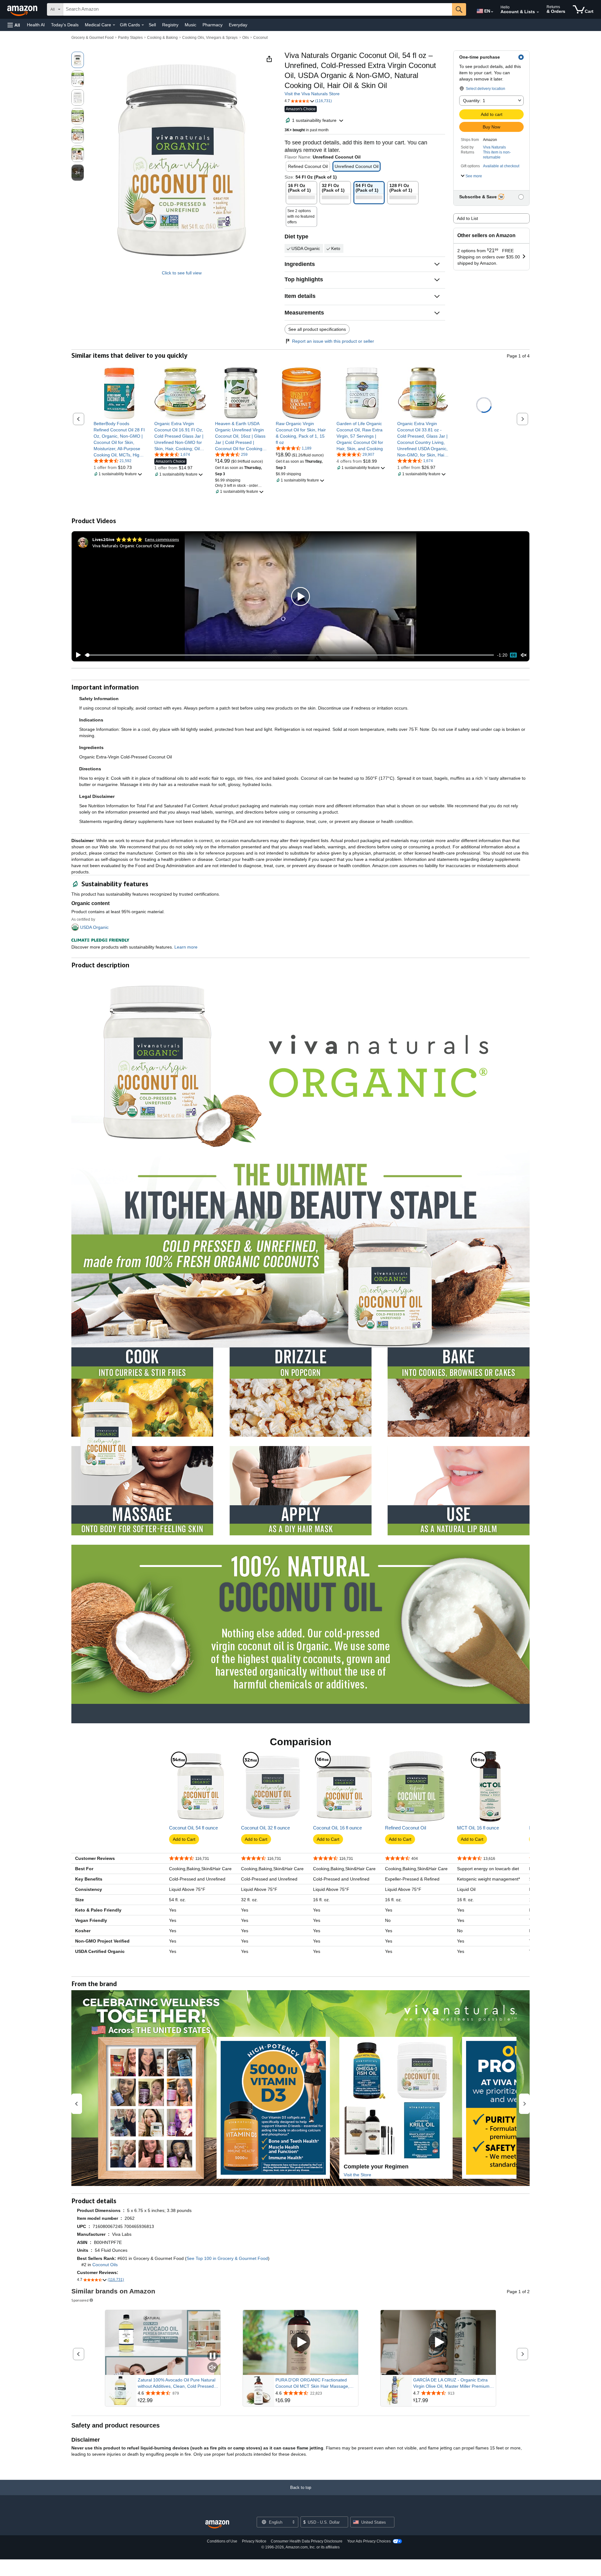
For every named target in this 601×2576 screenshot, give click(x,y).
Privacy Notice (254, 2541)
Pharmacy (213, 25)
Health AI (36, 25)
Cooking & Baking (162, 38)
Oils (246, 38)
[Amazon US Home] (217, 2524)
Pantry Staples (130, 38)
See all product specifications (317, 329)
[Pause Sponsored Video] (213, 2356)
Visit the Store (357, 2175)
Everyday (238, 25)
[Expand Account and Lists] (538, 12)
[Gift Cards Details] (143, 25)
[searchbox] (258, 9)
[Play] (77, 655)
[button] (14, 25)
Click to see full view (182, 273)
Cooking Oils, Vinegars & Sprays (210, 38)
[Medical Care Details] (114, 25)
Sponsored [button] (80, 2300)
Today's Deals (65, 25)
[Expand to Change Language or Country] (492, 12)
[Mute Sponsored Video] (213, 2368)
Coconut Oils (105, 2265)
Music (190, 25)
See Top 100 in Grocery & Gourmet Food (227, 2258)
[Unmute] (524, 655)
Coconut (260, 38)
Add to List (467, 218)
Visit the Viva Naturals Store (312, 94)
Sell (152, 25)
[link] (119, 439)
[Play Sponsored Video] (300, 2342)
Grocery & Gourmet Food (92, 38)
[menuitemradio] (513, 655)
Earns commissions (162, 539)
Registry (170, 25)
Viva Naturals (494, 147)
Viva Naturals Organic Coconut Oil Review (133, 546)
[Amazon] (23, 9)
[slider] (289, 655)
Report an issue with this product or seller (333, 341)
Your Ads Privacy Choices (369, 2541)
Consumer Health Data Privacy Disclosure (307, 2541)
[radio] (78, 60)
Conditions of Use (222, 2541)
